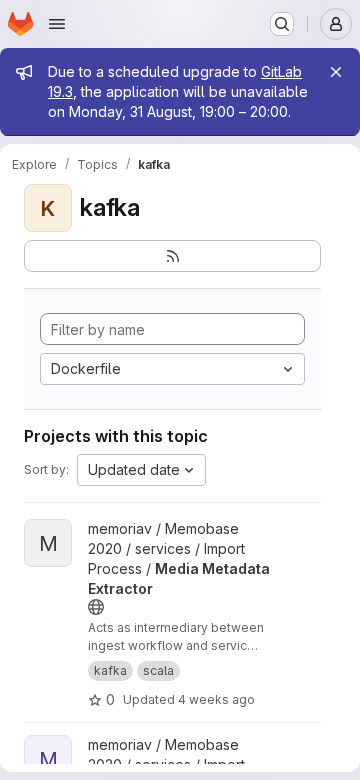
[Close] (336, 72)
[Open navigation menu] (57, 24)
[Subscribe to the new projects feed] (172, 256)
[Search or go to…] (282, 24)
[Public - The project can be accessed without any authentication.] (96, 607)
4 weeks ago (216, 699)
